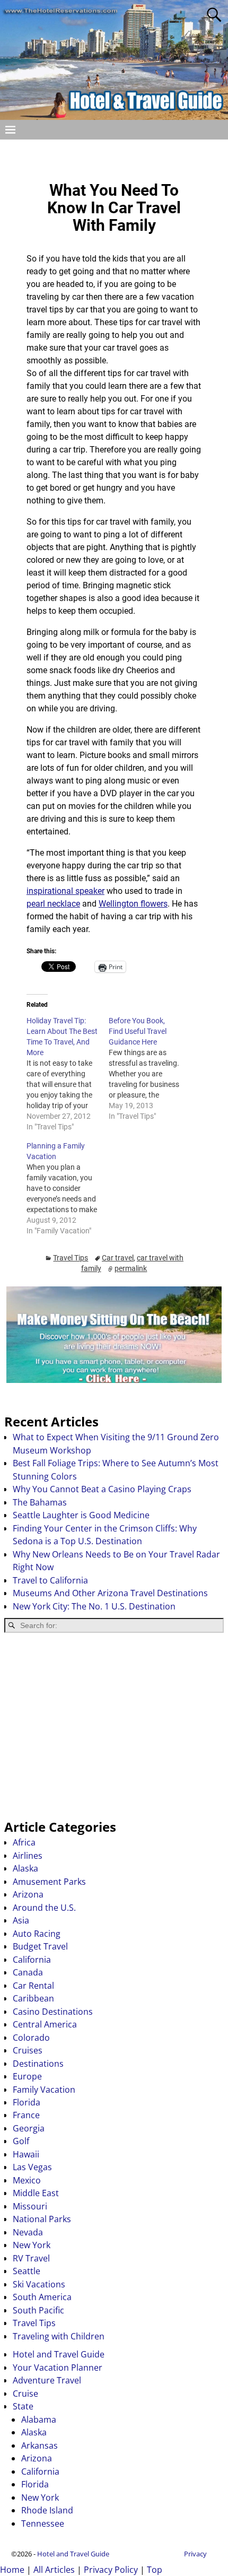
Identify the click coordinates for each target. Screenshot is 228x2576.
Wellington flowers (133, 904)
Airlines (28, 1856)
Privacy (195, 2554)
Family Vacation (44, 2090)
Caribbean (33, 1998)
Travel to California (50, 1580)
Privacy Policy (111, 2570)
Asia (21, 1920)
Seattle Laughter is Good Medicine (81, 1515)
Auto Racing (37, 1934)
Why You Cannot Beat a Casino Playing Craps (102, 1489)
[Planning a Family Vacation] (68, 1188)
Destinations (38, 2064)
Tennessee (43, 2523)
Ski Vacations (39, 2284)
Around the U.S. (44, 1908)
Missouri (30, 2206)
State (23, 2406)
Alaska (25, 1868)
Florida (27, 2102)
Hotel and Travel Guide (59, 2354)
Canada (28, 1972)
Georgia (29, 2128)
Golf (21, 2141)
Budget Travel (40, 1946)
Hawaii (26, 2154)
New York (32, 2245)
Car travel (118, 1258)
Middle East (36, 2193)
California (32, 1960)
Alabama (39, 2420)
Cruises (28, 2050)
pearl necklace (53, 904)
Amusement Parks (49, 1882)
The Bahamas (40, 1502)
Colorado (31, 2038)
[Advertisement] (114, 1726)
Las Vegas (32, 2167)
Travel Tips (71, 1258)
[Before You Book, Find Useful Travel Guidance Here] (150, 1068)
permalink (131, 1268)
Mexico (27, 2180)
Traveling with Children (59, 2336)
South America (42, 2297)
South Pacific (38, 2310)
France (26, 2115)
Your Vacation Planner (58, 2368)
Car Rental (33, 1986)
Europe (27, 2076)
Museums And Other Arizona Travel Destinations (110, 1593)
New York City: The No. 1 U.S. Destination (94, 1606)
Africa (24, 1842)
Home (12, 2570)
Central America (45, 2024)
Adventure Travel (47, 2380)
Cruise (25, 2394)
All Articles (54, 2570)
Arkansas (40, 2446)
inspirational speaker (65, 891)
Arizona (28, 1894)
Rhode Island (47, 2510)
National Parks (42, 2219)
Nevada (28, 2232)
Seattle (27, 2271)
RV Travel (31, 2258)
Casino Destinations (53, 2012)
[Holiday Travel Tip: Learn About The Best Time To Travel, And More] (68, 1074)
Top (155, 2570)
